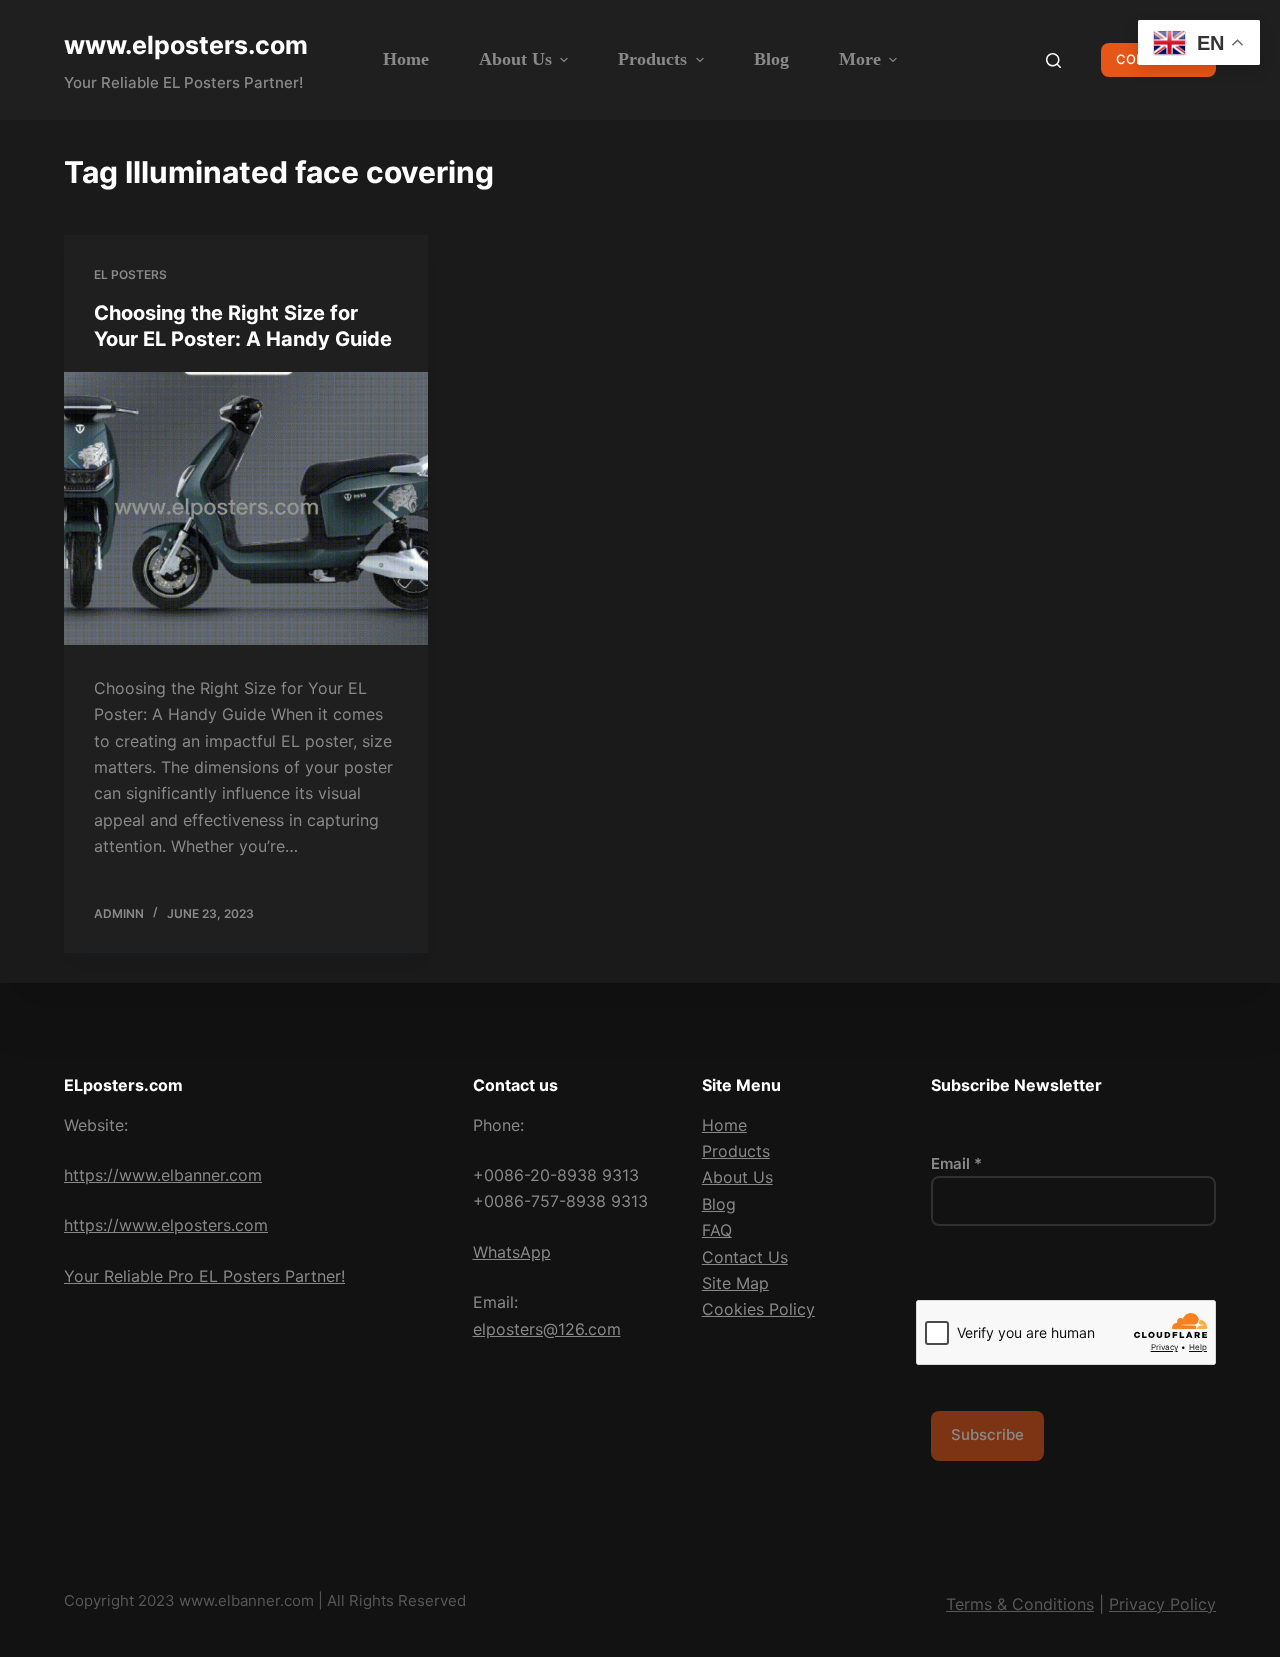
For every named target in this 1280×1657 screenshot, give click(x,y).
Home (724, 1125)
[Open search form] (1053, 60)
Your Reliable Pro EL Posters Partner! (204, 1276)
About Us (737, 1177)
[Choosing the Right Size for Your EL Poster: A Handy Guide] (246, 508)
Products (736, 1151)
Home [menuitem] (406, 59)
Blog (719, 1204)
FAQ (717, 1230)
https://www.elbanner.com (163, 1175)
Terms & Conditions (1020, 1604)
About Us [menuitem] (515, 59)
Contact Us (745, 1257)
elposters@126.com (547, 1329)
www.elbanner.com (246, 1600)
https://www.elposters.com (166, 1225)
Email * (956, 1163)
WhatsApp (512, 1252)
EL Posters (130, 274)
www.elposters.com (186, 45)
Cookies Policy (758, 1309)
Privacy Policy (1162, 1604)
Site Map (735, 1283)
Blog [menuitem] (771, 59)
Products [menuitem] (652, 59)
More (860, 59)
